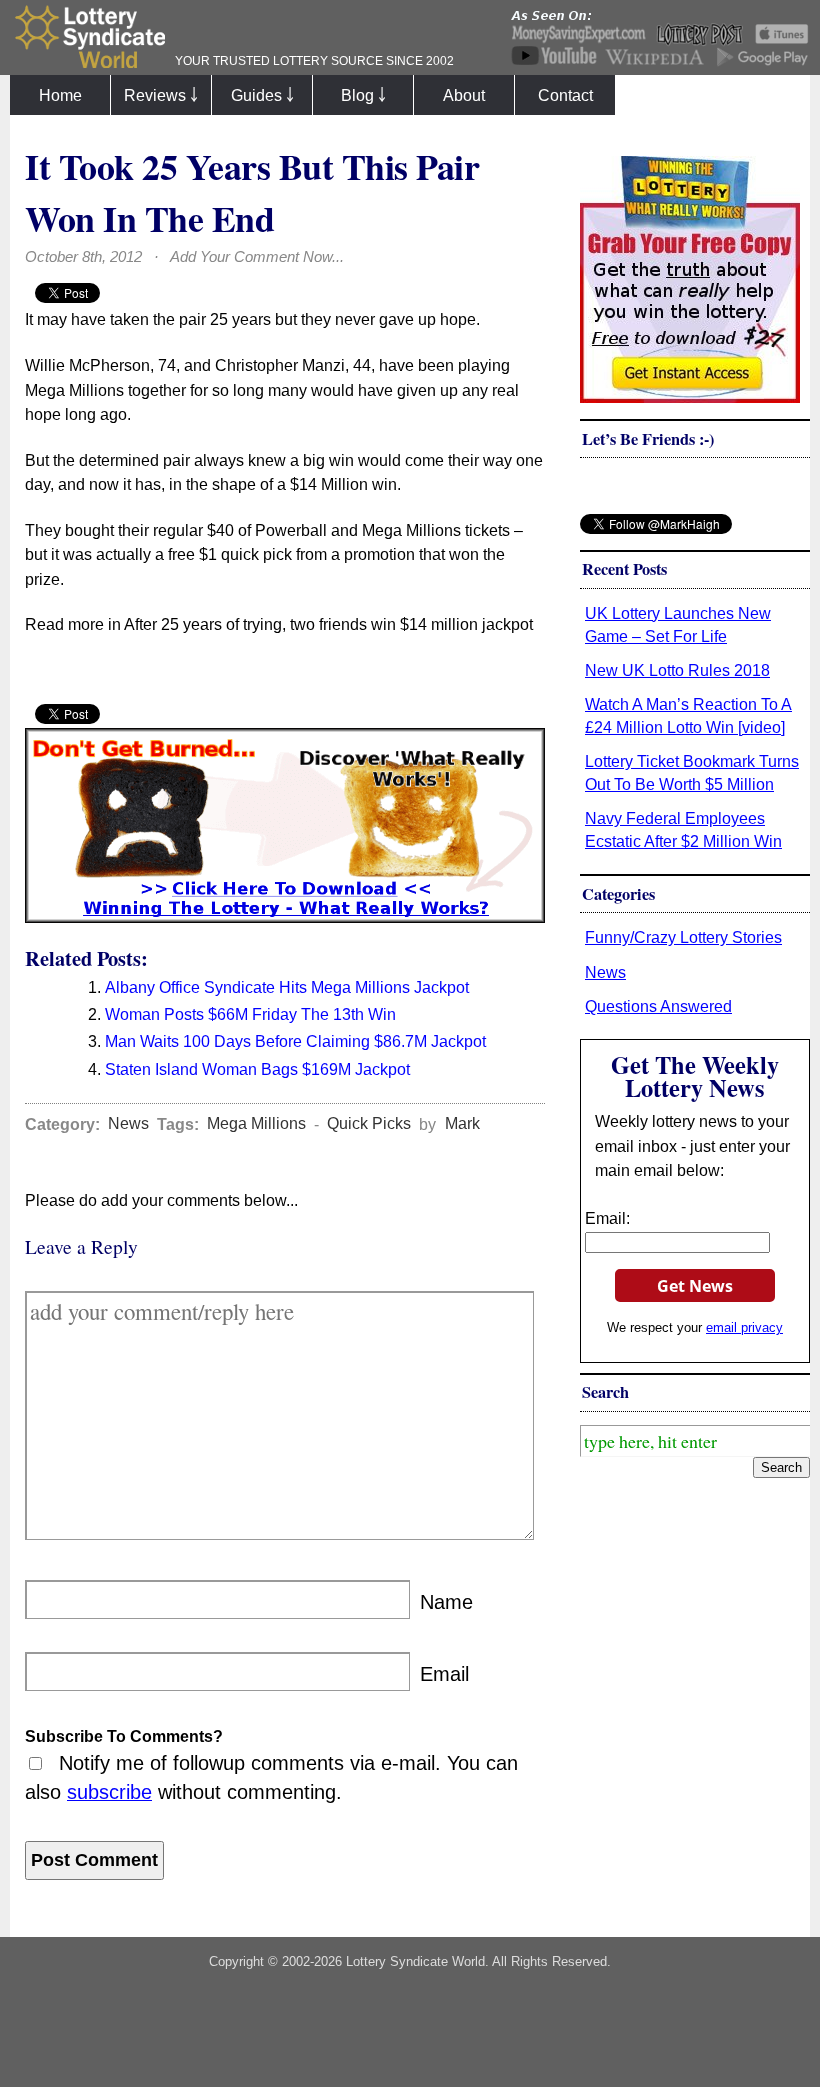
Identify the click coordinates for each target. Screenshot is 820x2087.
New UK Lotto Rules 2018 (677, 670)
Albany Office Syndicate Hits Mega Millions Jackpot (287, 987)
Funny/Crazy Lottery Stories (683, 937)
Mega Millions (256, 1124)
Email (444, 1674)
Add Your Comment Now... (257, 257)
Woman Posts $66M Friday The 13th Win (250, 1014)
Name (446, 1602)
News (128, 1124)
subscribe (109, 1792)
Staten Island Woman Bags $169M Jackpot (257, 1069)
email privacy (744, 1327)
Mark (462, 1124)
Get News (695, 1286)
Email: (607, 1218)
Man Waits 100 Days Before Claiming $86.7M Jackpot (295, 1041)
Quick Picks (369, 1124)
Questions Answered (658, 1006)
